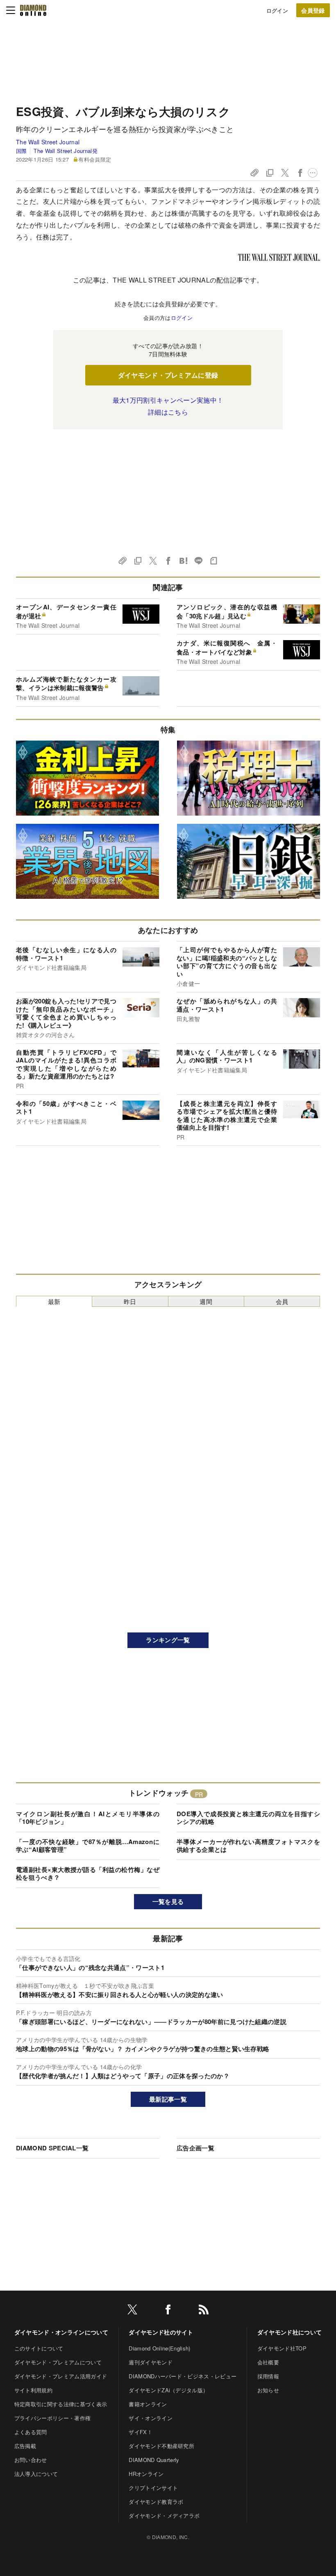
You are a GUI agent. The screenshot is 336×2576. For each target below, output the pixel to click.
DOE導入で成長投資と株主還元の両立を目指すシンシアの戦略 (248, 1818)
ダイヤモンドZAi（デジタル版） (168, 2390)
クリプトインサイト (153, 2488)
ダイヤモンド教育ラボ (156, 2502)
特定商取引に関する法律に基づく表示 (61, 2404)
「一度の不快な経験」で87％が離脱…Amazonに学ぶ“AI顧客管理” (88, 1846)
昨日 (130, 1301)
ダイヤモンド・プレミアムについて (58, 2362)
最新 (54, 1301)
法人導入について (36, 2474)
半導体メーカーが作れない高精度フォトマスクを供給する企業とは (248, 1846)
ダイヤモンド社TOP (282, 2348)
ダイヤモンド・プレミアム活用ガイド (61, 2376)
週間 (206, 1301)
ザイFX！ (141, 2432)
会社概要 (268, 2362)
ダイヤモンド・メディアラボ (164, 2516)
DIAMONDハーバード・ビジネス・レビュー (183, 2376)
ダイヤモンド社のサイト (161, 2332)
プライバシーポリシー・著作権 (52, 2418)
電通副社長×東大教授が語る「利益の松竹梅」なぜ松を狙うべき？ (88, 1874)
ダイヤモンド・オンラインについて (61, 2332)
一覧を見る (168, 1901)
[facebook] (168, 2311)
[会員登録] (313, 10)
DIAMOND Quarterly (154, 2460)
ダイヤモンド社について (290, 2332)
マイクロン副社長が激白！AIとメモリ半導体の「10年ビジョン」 (88, 1818)
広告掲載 (25, 2446)
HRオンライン (146, 2474)
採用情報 (268, 2376)
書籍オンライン (148, 2404)
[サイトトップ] (33, 10)
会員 (282, 1301)
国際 (22, 151)
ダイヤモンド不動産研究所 (161, 2446)
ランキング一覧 (168, 1640)
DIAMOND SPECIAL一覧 (52, 2148)
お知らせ (268, 2390)
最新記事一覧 (168, 2099)
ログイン (277, 10)
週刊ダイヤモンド (151, 2362)
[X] (132, 2311)
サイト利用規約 (33, 2390)
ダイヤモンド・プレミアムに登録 (168, 375)
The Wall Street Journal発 (65, 151)
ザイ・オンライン (151, 2418)
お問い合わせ (31, 2460)
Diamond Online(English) (159, 2348)
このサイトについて (39, 2348)
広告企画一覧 (195, 2148)
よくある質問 (31, 2432)
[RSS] (204, 2311)
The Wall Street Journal (48, 142)
